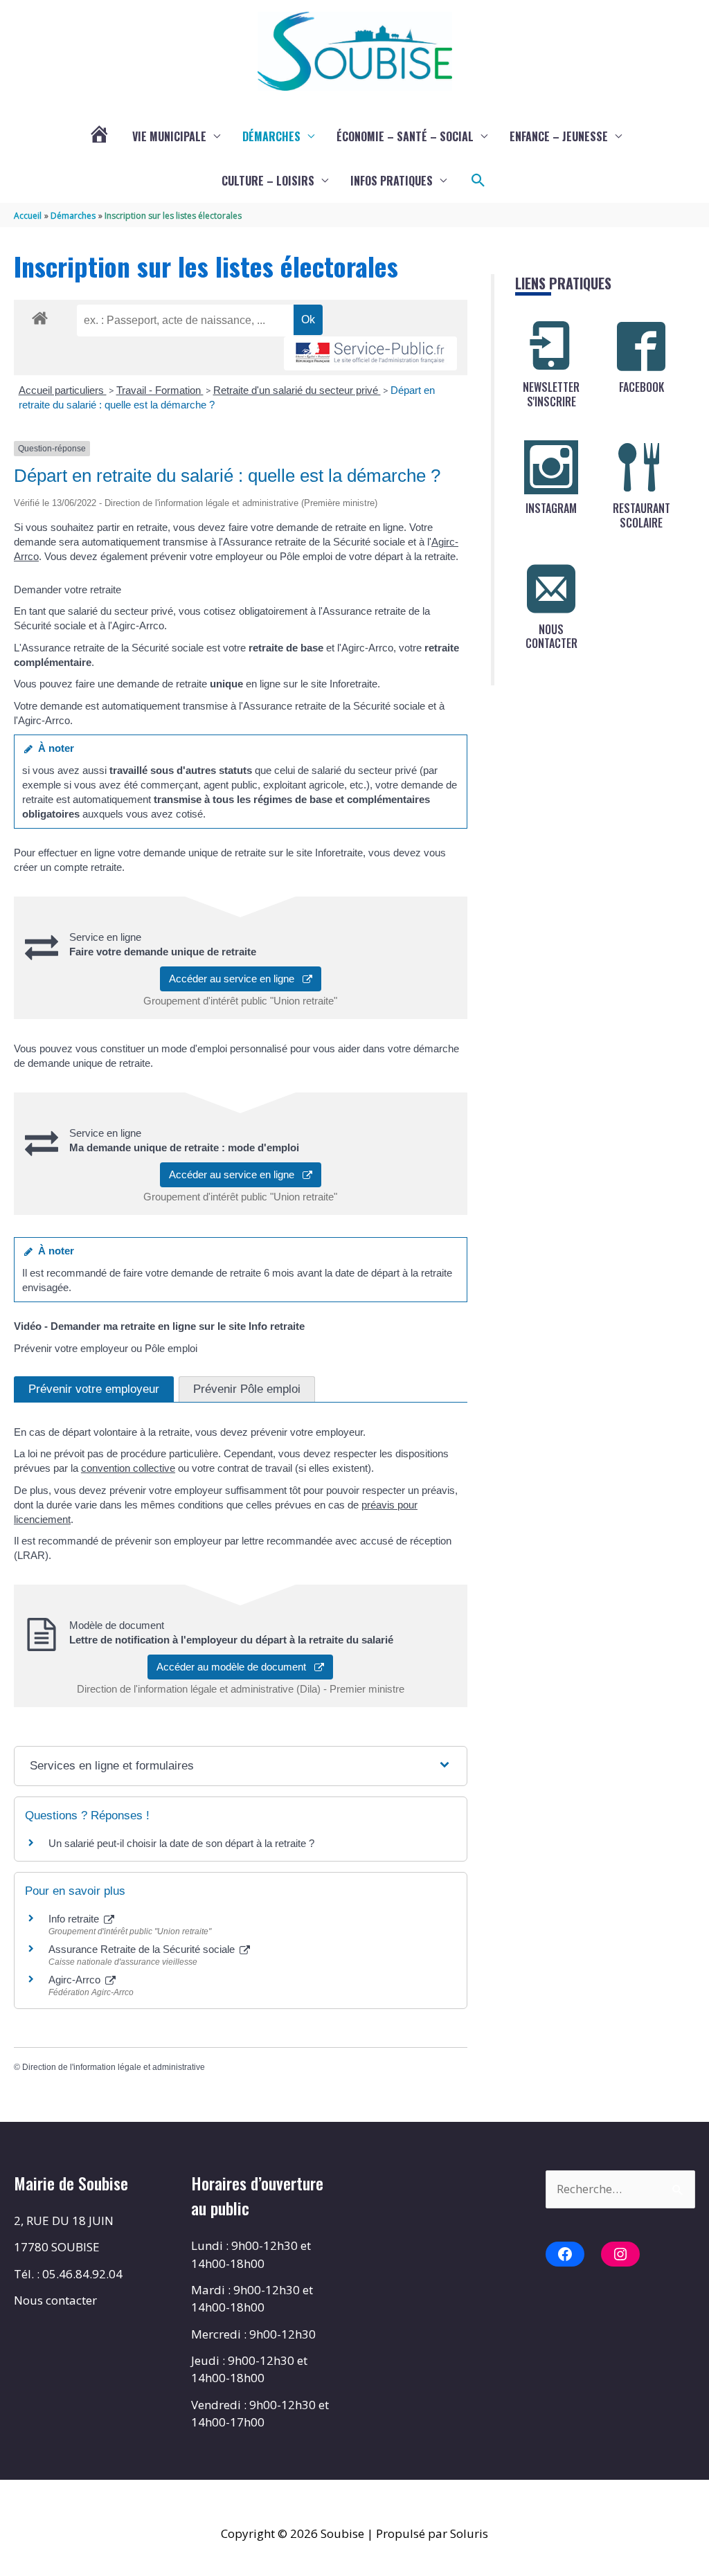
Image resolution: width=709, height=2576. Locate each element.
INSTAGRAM (551, 508)
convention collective (128, 1468)
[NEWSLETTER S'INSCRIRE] (551, 346)
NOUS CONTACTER (551, 637)
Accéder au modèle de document (235, 1667)
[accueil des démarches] (40, 316)
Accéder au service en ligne (236, 979)
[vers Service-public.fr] (370, 353)
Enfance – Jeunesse (559, 136)
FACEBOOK (641, 387)
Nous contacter (55, 2300)
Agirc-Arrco (76, 1980)
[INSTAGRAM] (551, 467)
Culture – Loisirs (268, 181)
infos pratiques (392, 181)
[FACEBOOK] (641, 346)
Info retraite (75, 1919)
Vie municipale (169, 136)
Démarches (271, 136)
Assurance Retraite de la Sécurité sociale (143, 1949)
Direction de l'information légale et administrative (114, 2067)
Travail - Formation (160, 390)
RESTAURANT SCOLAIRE (641, 515)
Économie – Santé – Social (405, 136)
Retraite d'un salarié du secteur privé (297, 390)
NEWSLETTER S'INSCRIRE (551, 394)
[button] (478, 181)
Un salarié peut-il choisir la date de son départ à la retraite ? (181, 1843)
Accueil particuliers (63, 390)
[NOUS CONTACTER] (551, 588)
